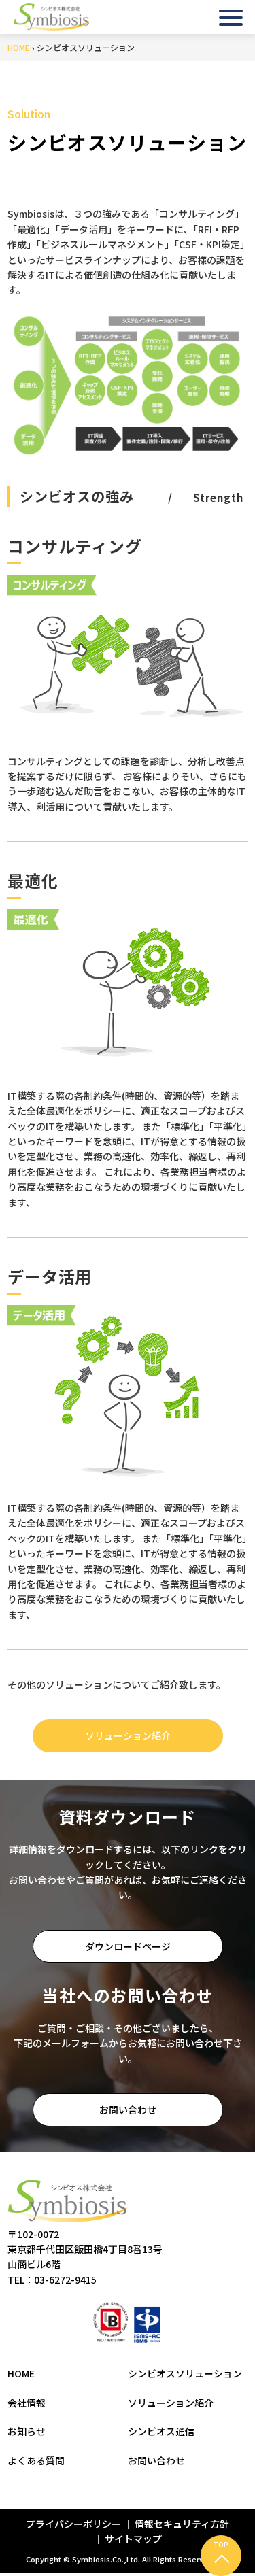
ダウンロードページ (128, 1946)
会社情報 (27, 2403)
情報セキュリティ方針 (182, 2524)
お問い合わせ (128, 2109)
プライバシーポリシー (74, 2524)
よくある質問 (36, 2460)
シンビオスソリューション (185, 2373)
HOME (19, 47)
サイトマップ (133, 2539)
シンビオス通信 (161, 2431)
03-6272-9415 (65, 2280)
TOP (221, 2544)
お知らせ (27, 2431)
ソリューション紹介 (128, 1735)
